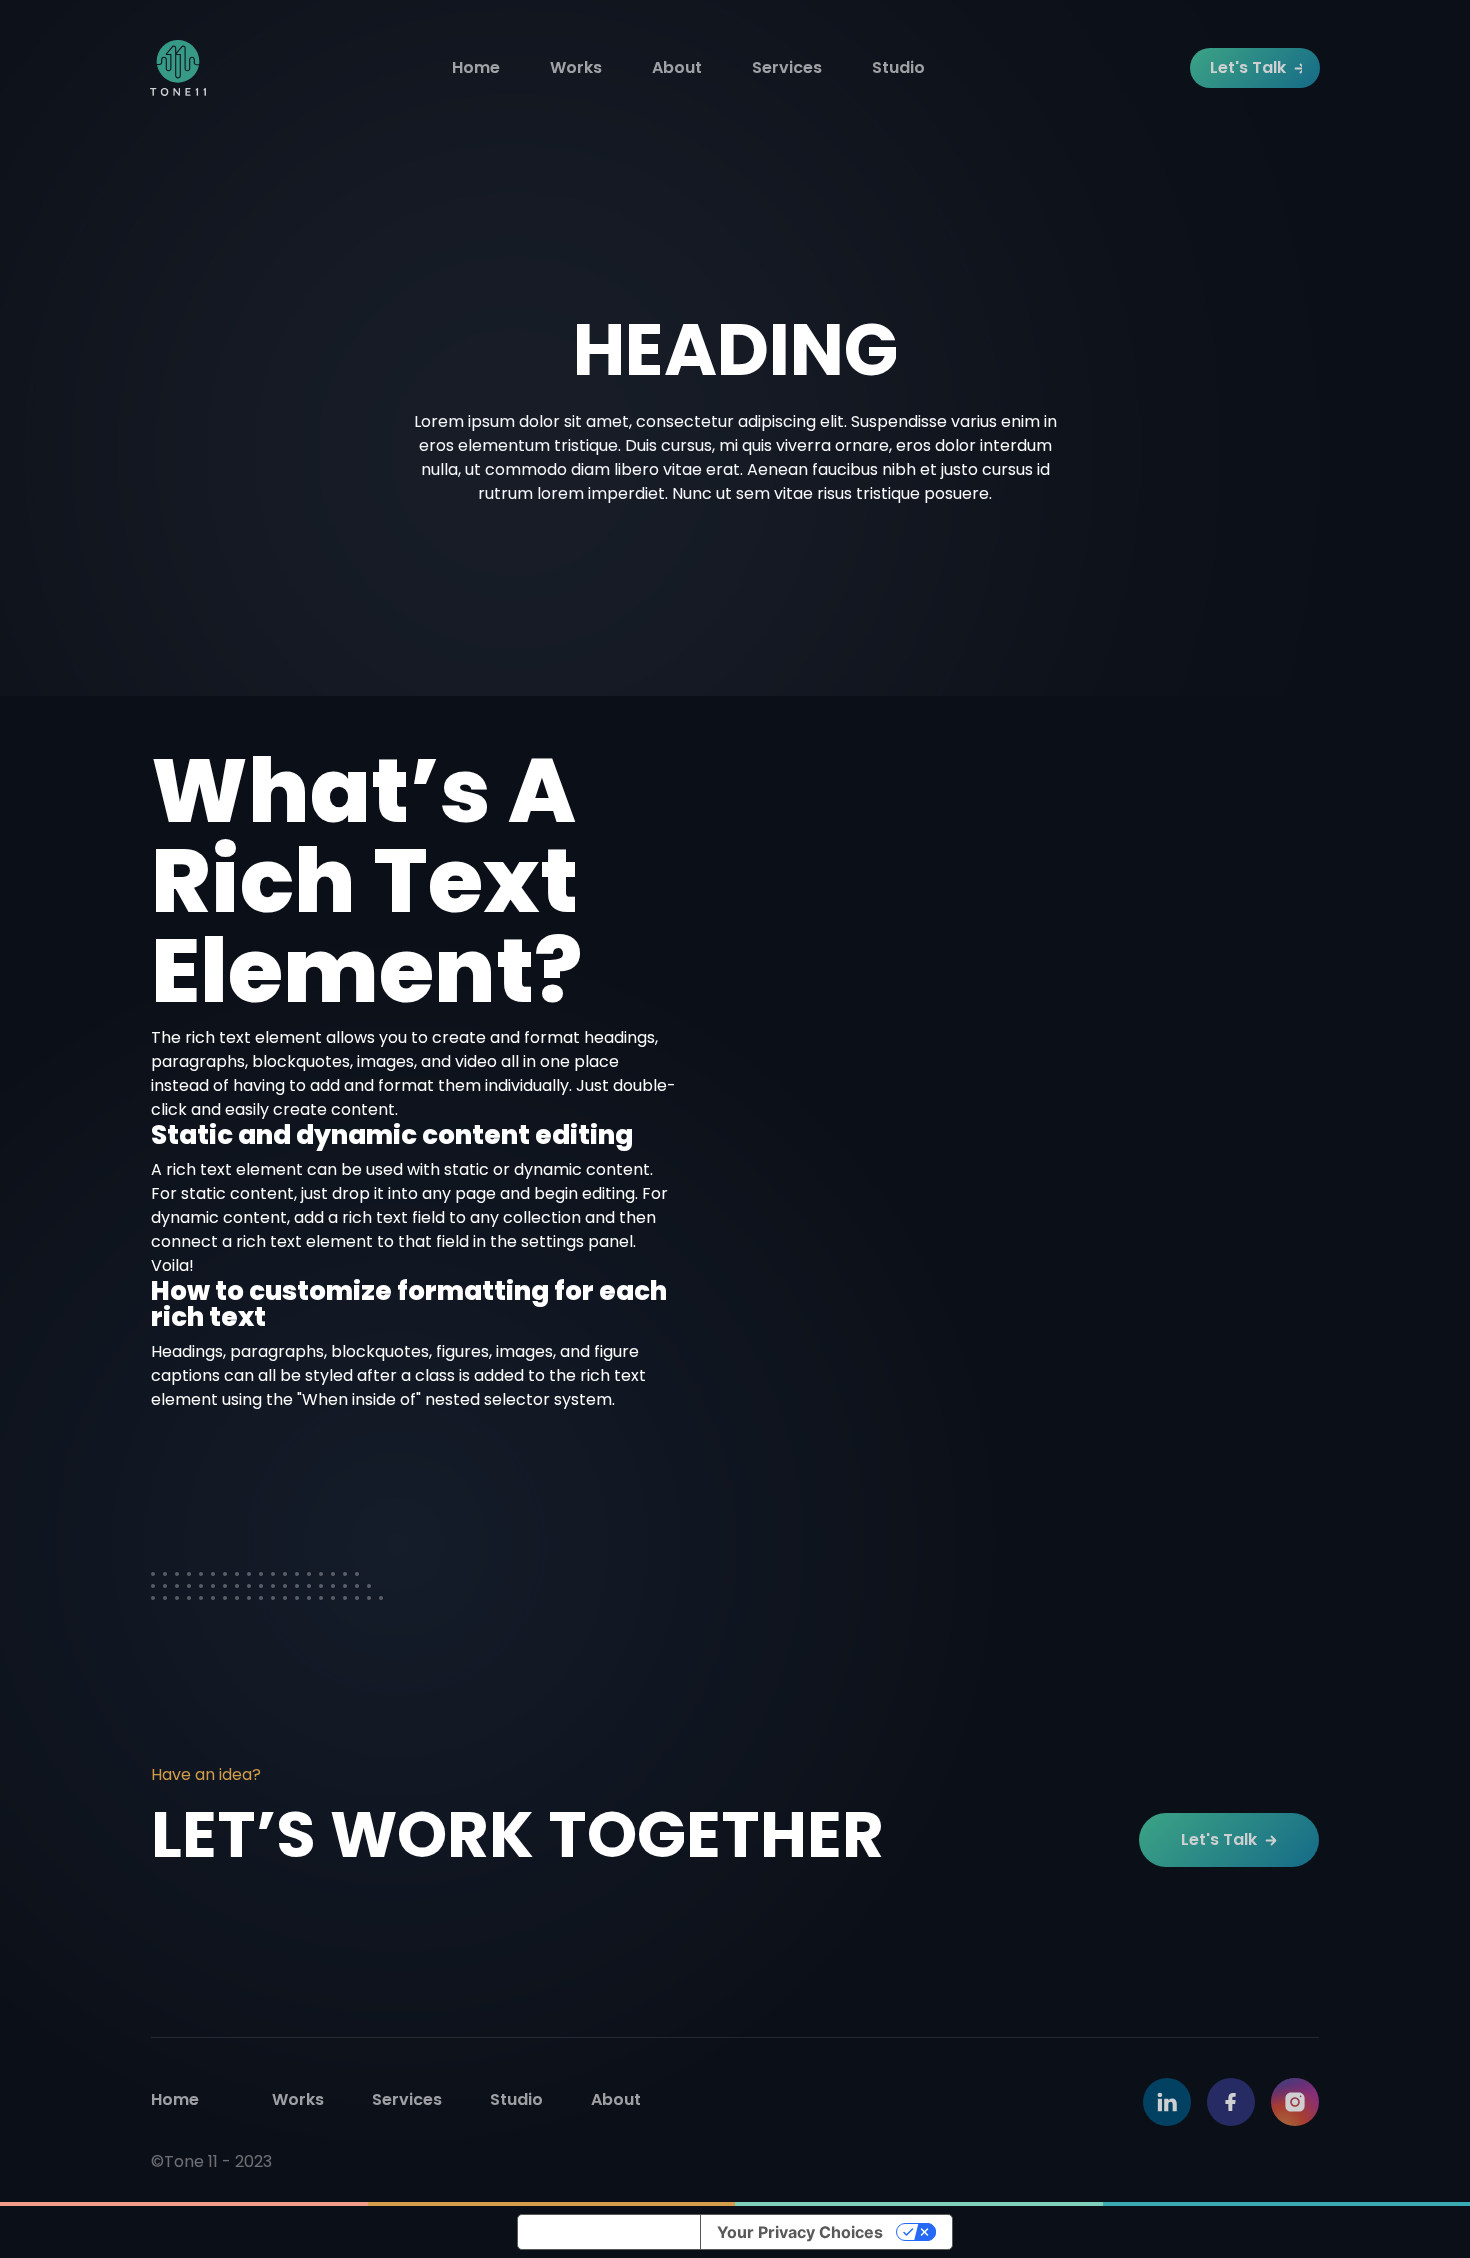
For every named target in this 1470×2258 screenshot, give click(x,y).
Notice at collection (609, 2232)
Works (576, 67)
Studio (898, 67)
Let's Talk (1248, 67)
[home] (178, 68)
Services (787, 67)
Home (476, 67)
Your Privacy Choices (800, 2232)
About (677, 67)
